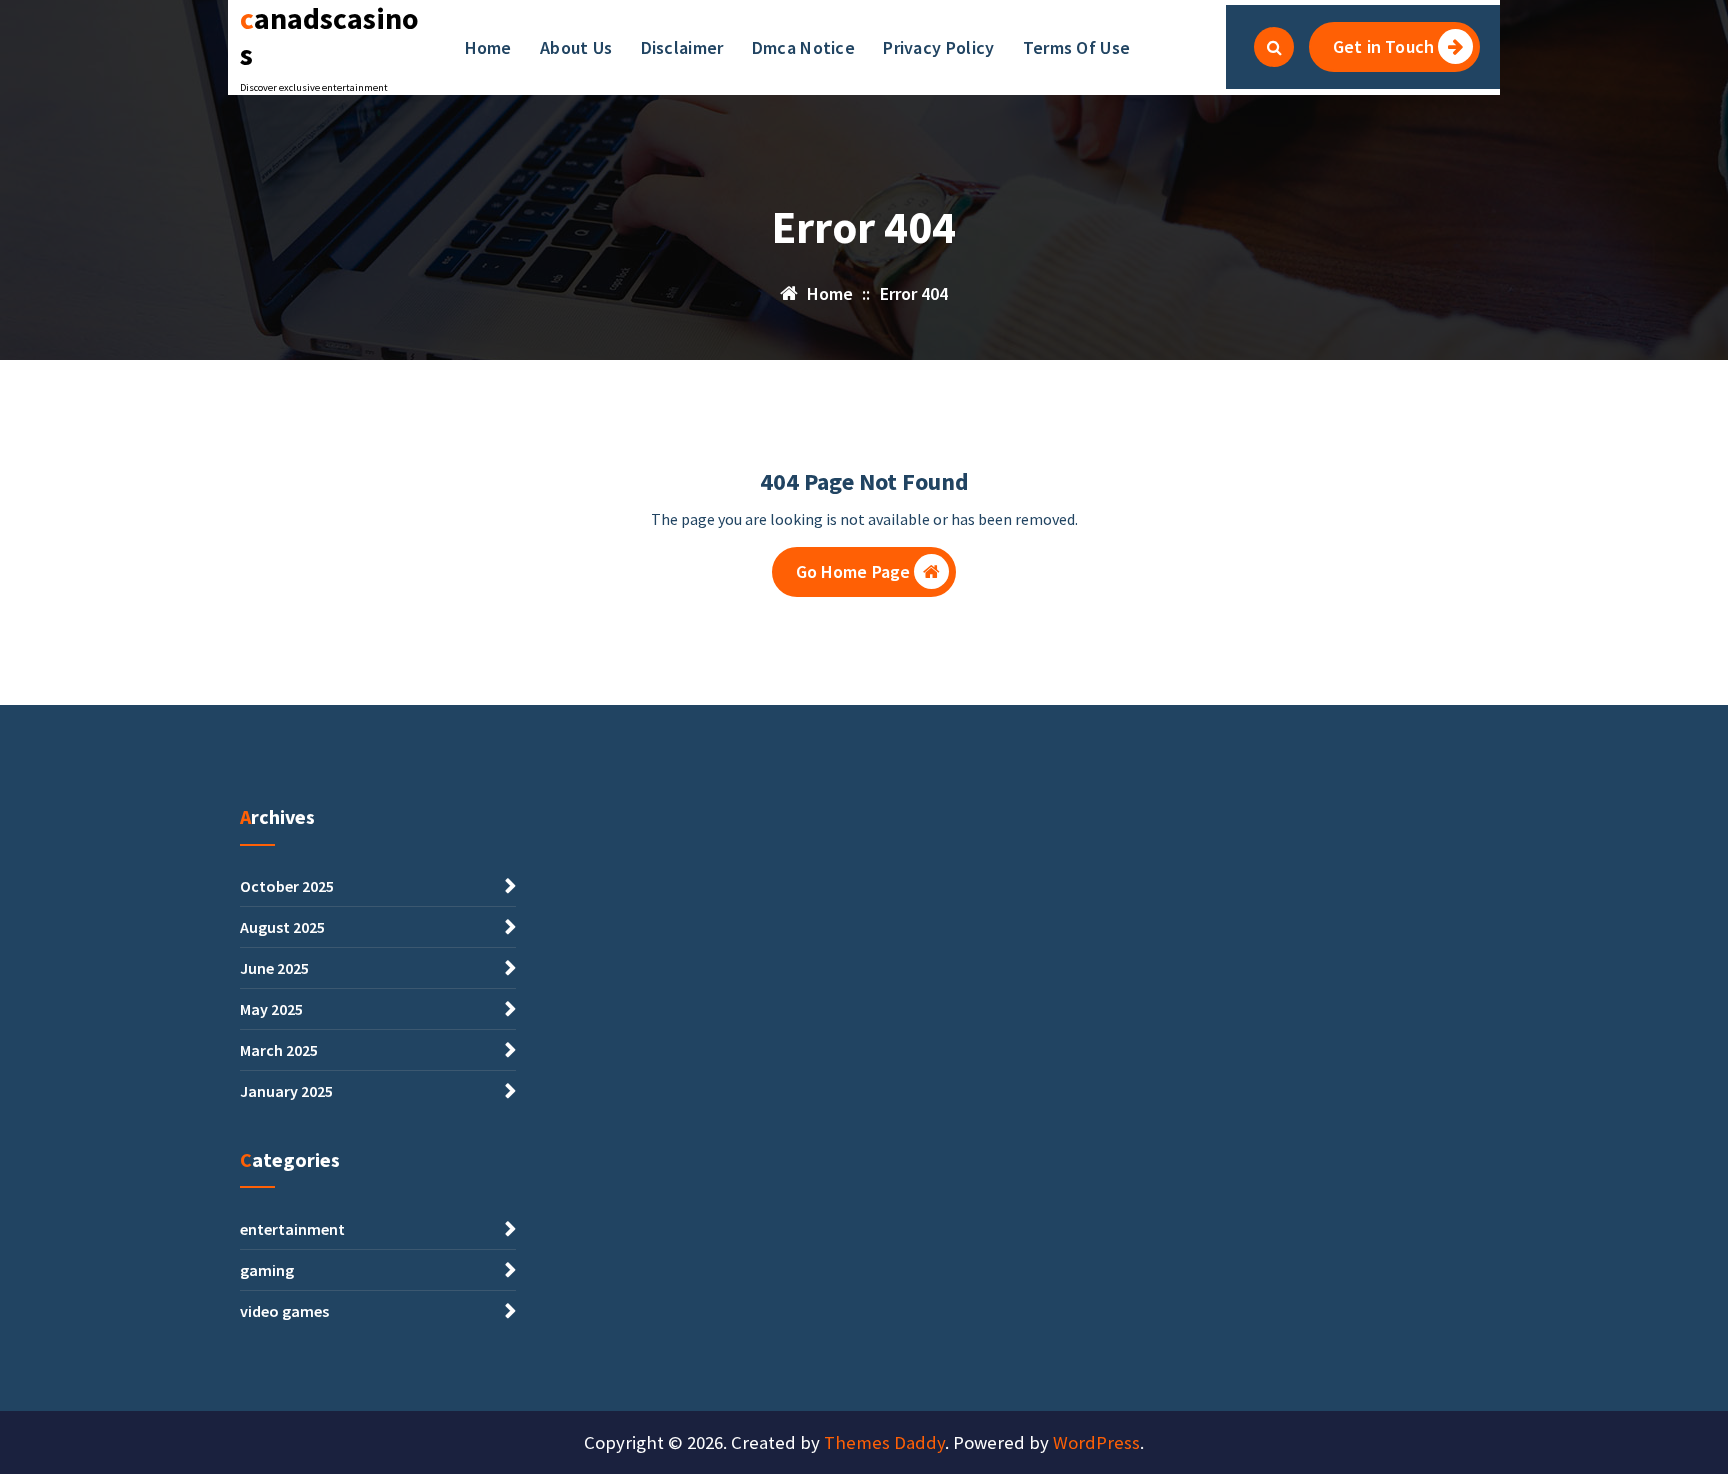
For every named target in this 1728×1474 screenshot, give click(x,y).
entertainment (292, 1229)
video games (284, 1311)
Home (488, 47)
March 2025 (279, 1050)
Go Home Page (853, 571)
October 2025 (287, 886)
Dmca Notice (803, 47)
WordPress (1096, 1442)
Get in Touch (1383, 46)
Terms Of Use (1077, 47)
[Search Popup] (1274, 47)
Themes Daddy (884, 1442)
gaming (267, 1270)
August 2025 (282, 927)
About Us (576, 47)
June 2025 (274, 968)
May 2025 (271, 1009)
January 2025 (286, 1091)
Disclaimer (682, 47)
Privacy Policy (938, 47)
